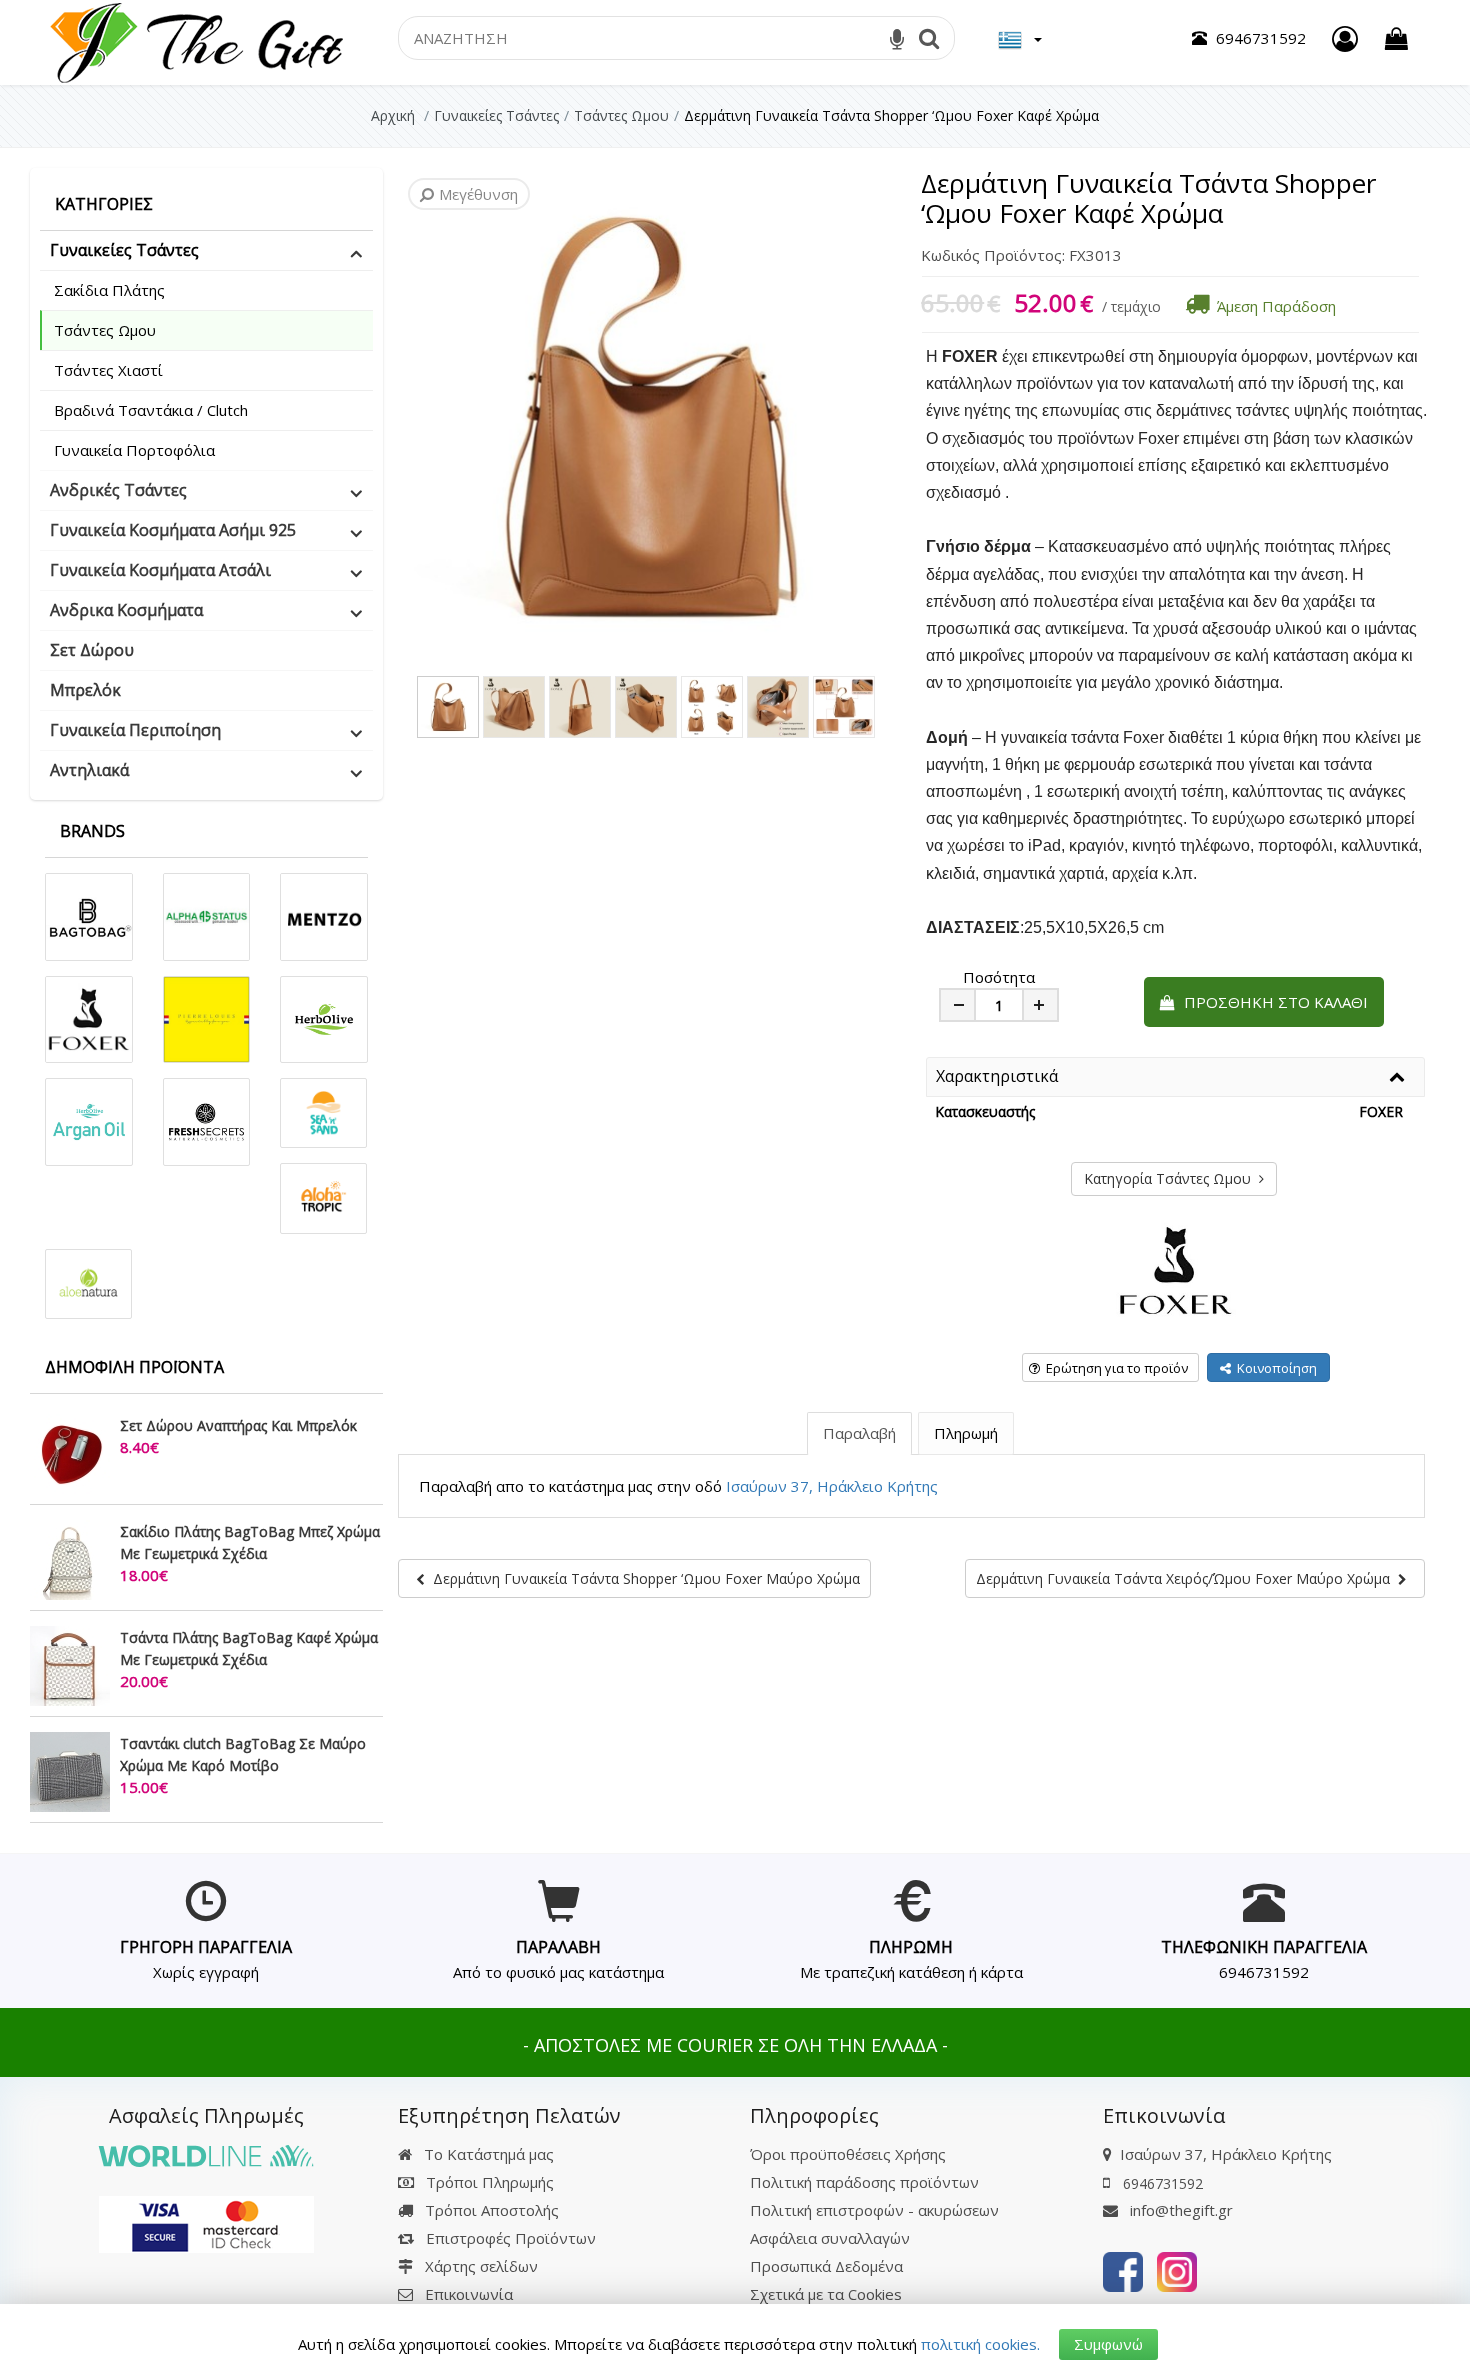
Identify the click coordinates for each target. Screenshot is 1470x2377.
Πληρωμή (966, 1433)
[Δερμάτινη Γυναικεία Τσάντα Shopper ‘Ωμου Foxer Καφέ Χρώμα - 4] (646, 707)
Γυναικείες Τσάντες (124, 250)
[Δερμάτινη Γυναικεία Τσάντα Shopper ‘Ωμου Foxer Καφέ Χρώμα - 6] (778, 707)
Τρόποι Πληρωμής (488, 2182)
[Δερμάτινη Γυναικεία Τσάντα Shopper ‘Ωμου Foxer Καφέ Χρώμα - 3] (580, 707)
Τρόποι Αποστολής (490, 2210)
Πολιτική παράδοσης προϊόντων (864, 2182)
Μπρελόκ (85, 690)
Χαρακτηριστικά (997, 1077)
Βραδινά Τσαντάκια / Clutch (151, 410)
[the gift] (1123, 2270)
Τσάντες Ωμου (105, 330)
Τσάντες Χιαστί (108, 370)
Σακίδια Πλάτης (109, 290)
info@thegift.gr (1179, 2210)
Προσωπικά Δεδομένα (826, 2266)
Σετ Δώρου (92, 650)
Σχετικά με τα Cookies (826, 2294)
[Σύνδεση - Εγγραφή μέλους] (1345, 38)
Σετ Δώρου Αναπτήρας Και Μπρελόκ (238, 1425)
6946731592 (1264, 1972)
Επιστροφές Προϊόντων (509, 2238)
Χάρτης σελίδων (479, 2266)
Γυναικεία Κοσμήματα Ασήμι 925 (173, 530)
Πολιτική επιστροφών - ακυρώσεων (874, 2210)
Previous (401, 417)
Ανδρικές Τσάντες (118, 490)
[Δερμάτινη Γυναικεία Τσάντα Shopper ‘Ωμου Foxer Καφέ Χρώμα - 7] (844, 707)
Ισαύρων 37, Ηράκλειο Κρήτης (832, 1486)
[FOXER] (1176, 1268)
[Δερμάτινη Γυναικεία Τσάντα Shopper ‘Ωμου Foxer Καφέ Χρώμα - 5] (712, 707)
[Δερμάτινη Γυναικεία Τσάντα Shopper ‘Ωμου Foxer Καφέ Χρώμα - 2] (514, 707)
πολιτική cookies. (980, 2344)
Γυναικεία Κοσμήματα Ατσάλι (160, 570)
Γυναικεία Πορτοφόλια (134, 450)
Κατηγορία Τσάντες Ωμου (1171, 1178)
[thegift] (195, 41)
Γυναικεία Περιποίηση (135, 730)
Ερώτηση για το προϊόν (1114, 1368)
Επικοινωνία (469, 2294)
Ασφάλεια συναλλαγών (830, 2238)
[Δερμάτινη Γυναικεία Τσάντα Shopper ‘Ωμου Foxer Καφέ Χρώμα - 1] (448, 707)
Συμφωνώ (1108, 2344)
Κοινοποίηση (1274, 1368)
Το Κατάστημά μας (487, 2154)
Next (431, 417)
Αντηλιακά (89, 770)
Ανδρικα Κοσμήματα (126, 610)
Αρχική (393, 115)
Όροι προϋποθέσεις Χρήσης (848, 2154)
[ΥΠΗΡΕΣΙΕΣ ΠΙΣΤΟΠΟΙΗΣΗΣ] (206, 2223)
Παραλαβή (859, 1433)
